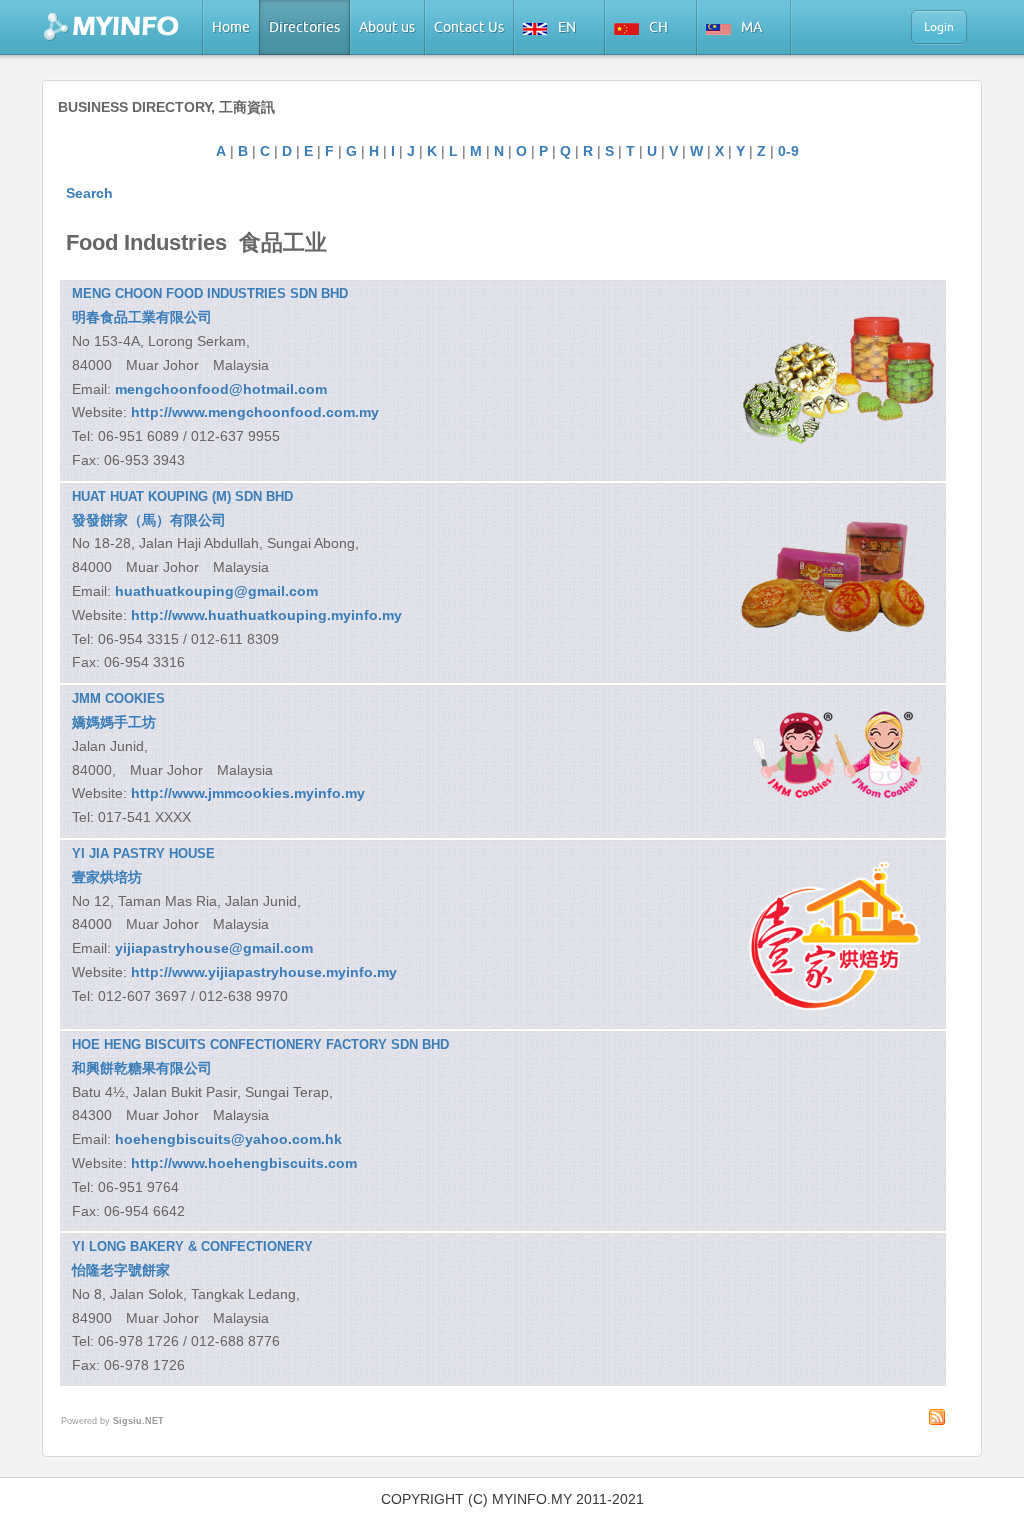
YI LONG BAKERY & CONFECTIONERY (192, 1246)
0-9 (788, 151)
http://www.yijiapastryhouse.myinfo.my (264, 972)
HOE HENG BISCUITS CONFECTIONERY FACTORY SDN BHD (260, 1044)
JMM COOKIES (118, 698)
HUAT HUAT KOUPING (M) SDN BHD (182, 496)
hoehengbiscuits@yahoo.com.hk (228, 1139)
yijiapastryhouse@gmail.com (214, 948)
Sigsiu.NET (138, 1421)
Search (89, 193)
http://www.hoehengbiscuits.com (244, 1163)
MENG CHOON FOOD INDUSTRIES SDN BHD (210, 293)
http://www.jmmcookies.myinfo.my (248, 793)
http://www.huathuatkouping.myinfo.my (266, 615)
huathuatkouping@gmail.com (216, 591)
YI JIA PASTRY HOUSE (143, 853)
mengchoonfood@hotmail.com (221, 389)
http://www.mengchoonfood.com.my (255, 412)
